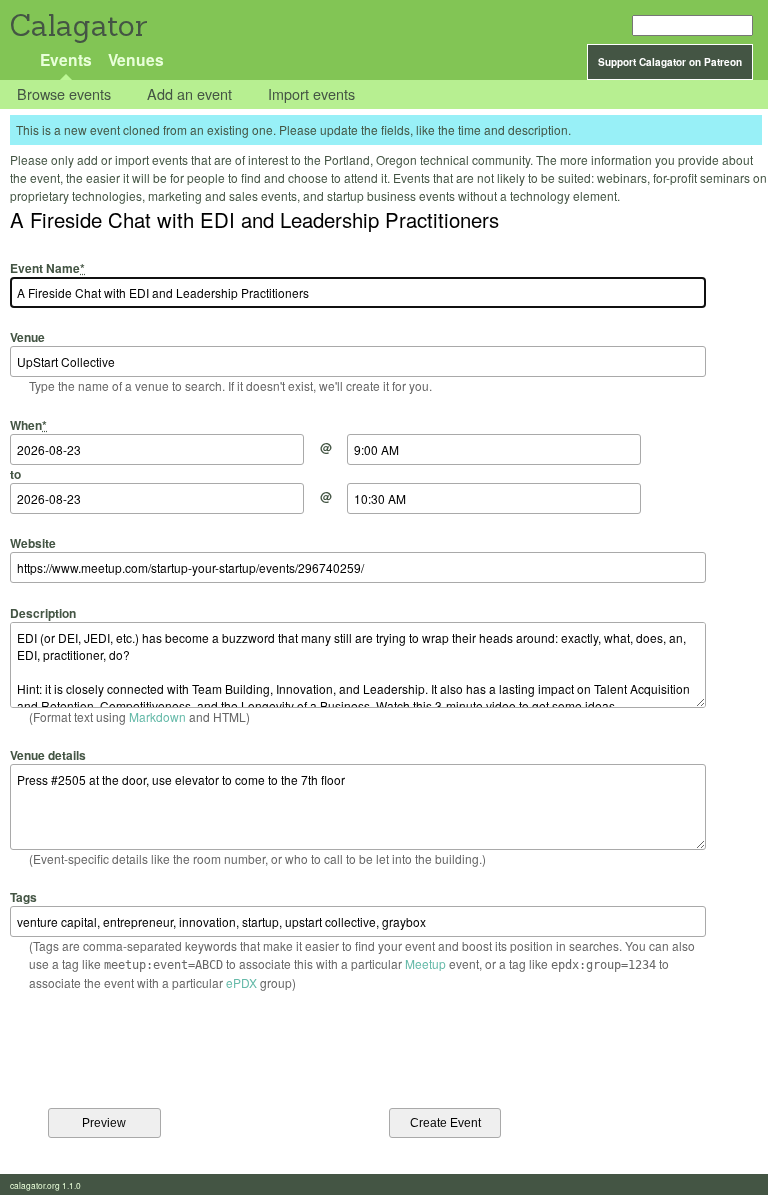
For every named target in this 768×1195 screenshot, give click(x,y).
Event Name (47, 268)
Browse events (64, 94)
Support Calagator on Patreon (670, 62)
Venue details (48, 755)
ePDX (241, 982)
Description (43, 612)
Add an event (189, 94)
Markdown (157, 716)
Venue (27, 337)
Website (33, 543)
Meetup (425, 963)
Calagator (77, 25)
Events (66, 59)
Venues (136, 59)
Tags (23, 897)
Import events (311, 94)
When (28, 424)
